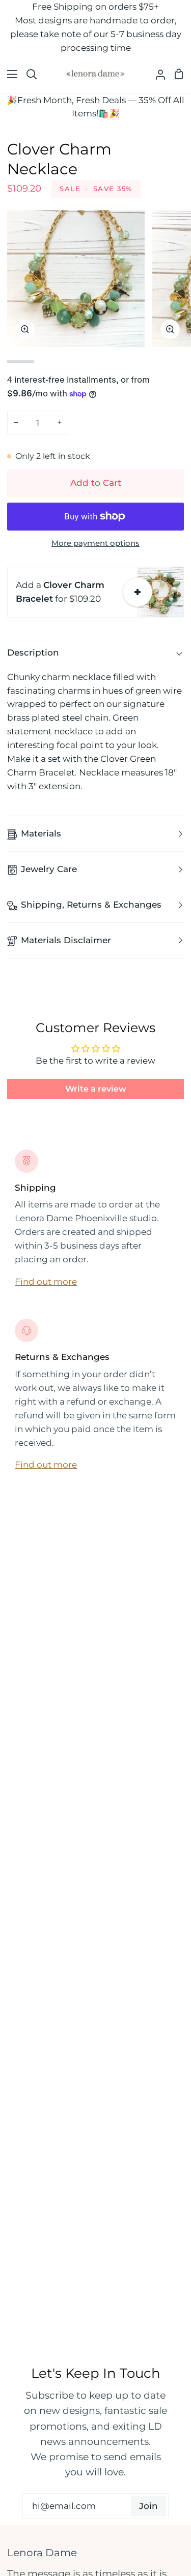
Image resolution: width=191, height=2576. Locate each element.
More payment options (95, 543)
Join (148, 2506)
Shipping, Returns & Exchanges (91, 905)
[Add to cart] (138, 592)
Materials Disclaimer (66, 940)
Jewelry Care (49, 869)
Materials (41, 833)
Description (33, 653)
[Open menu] (9, 74)
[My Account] (156, 74)
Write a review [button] (96, 1089)
